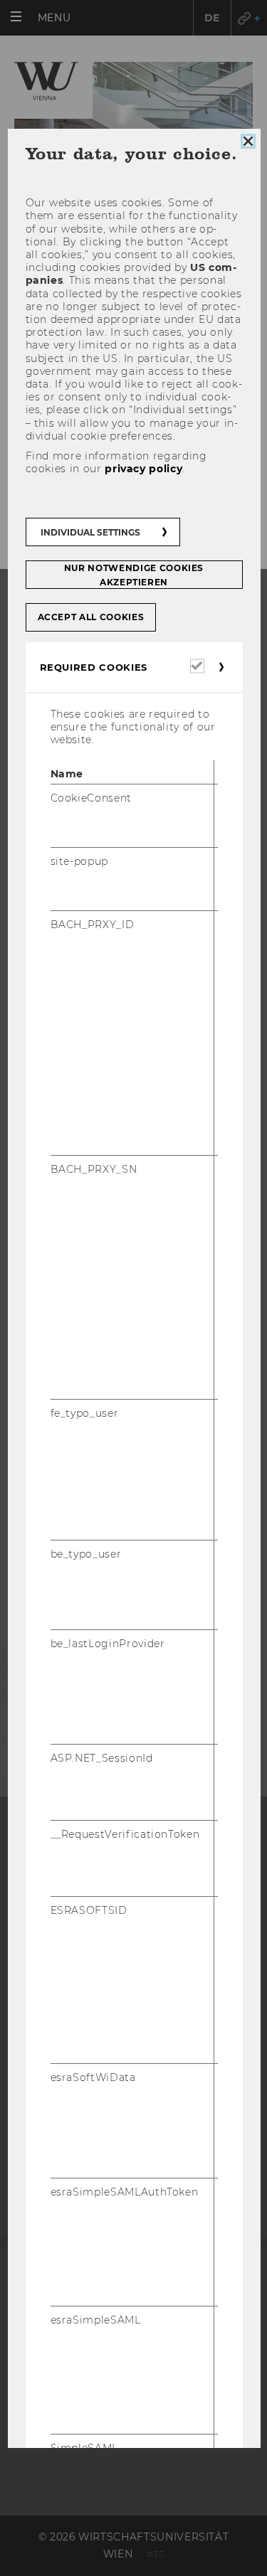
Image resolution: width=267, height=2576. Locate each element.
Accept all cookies (90, 617)
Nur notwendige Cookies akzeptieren (133, 575)
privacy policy (143, 469)
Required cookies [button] (93, 667)
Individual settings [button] (90, 532)
